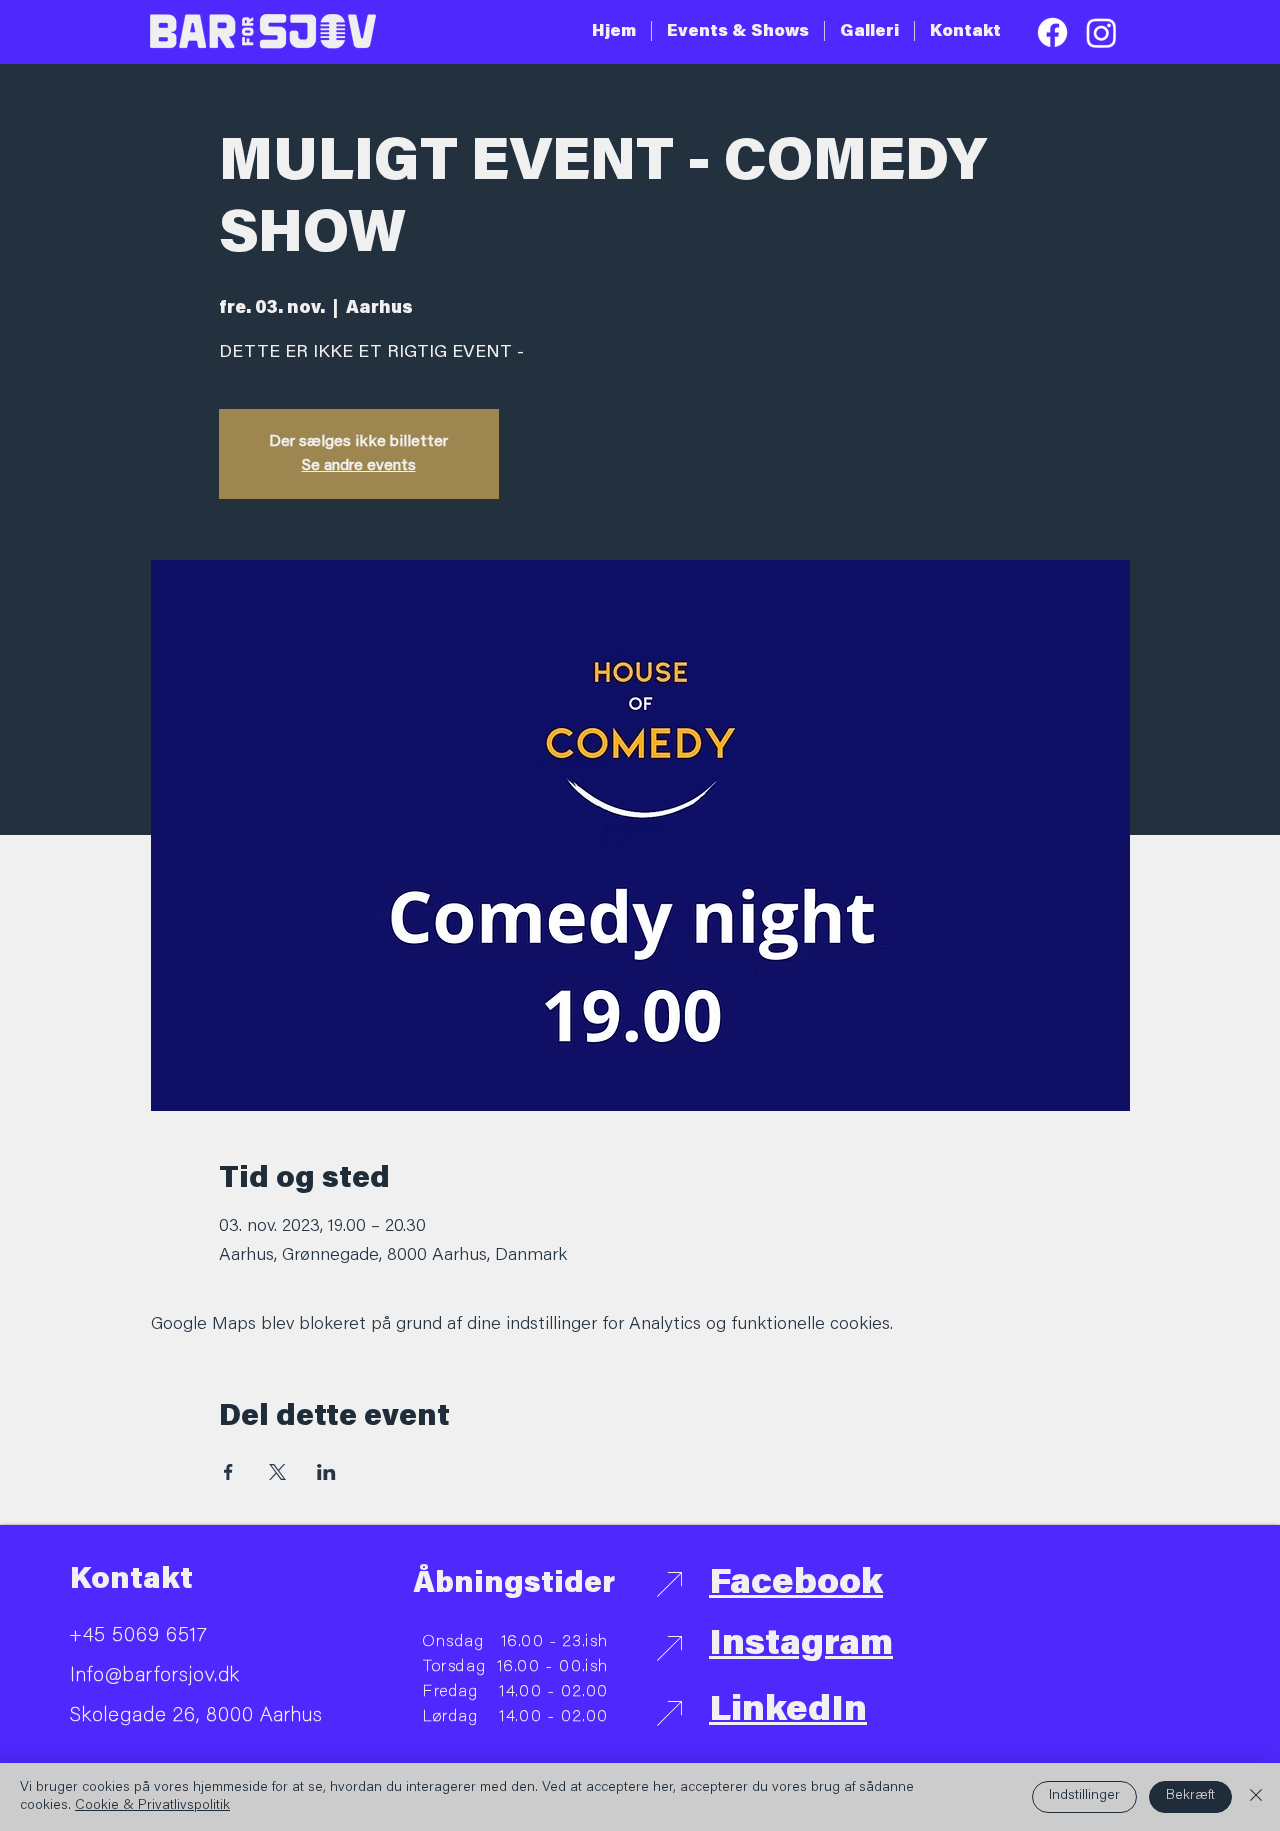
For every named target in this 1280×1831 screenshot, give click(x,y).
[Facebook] (1052, 32)
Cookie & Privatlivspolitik (152, 1806)
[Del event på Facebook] (228, 1472)
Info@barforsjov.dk (155, 1676)
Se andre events (359, 466)
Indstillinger (1084, 1796)
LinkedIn (788, 1712)
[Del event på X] (277, 1472)
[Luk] (1256, 1797)
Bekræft (1190, 1796)
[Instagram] (1101, 32)
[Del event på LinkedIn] (326, 1472)
